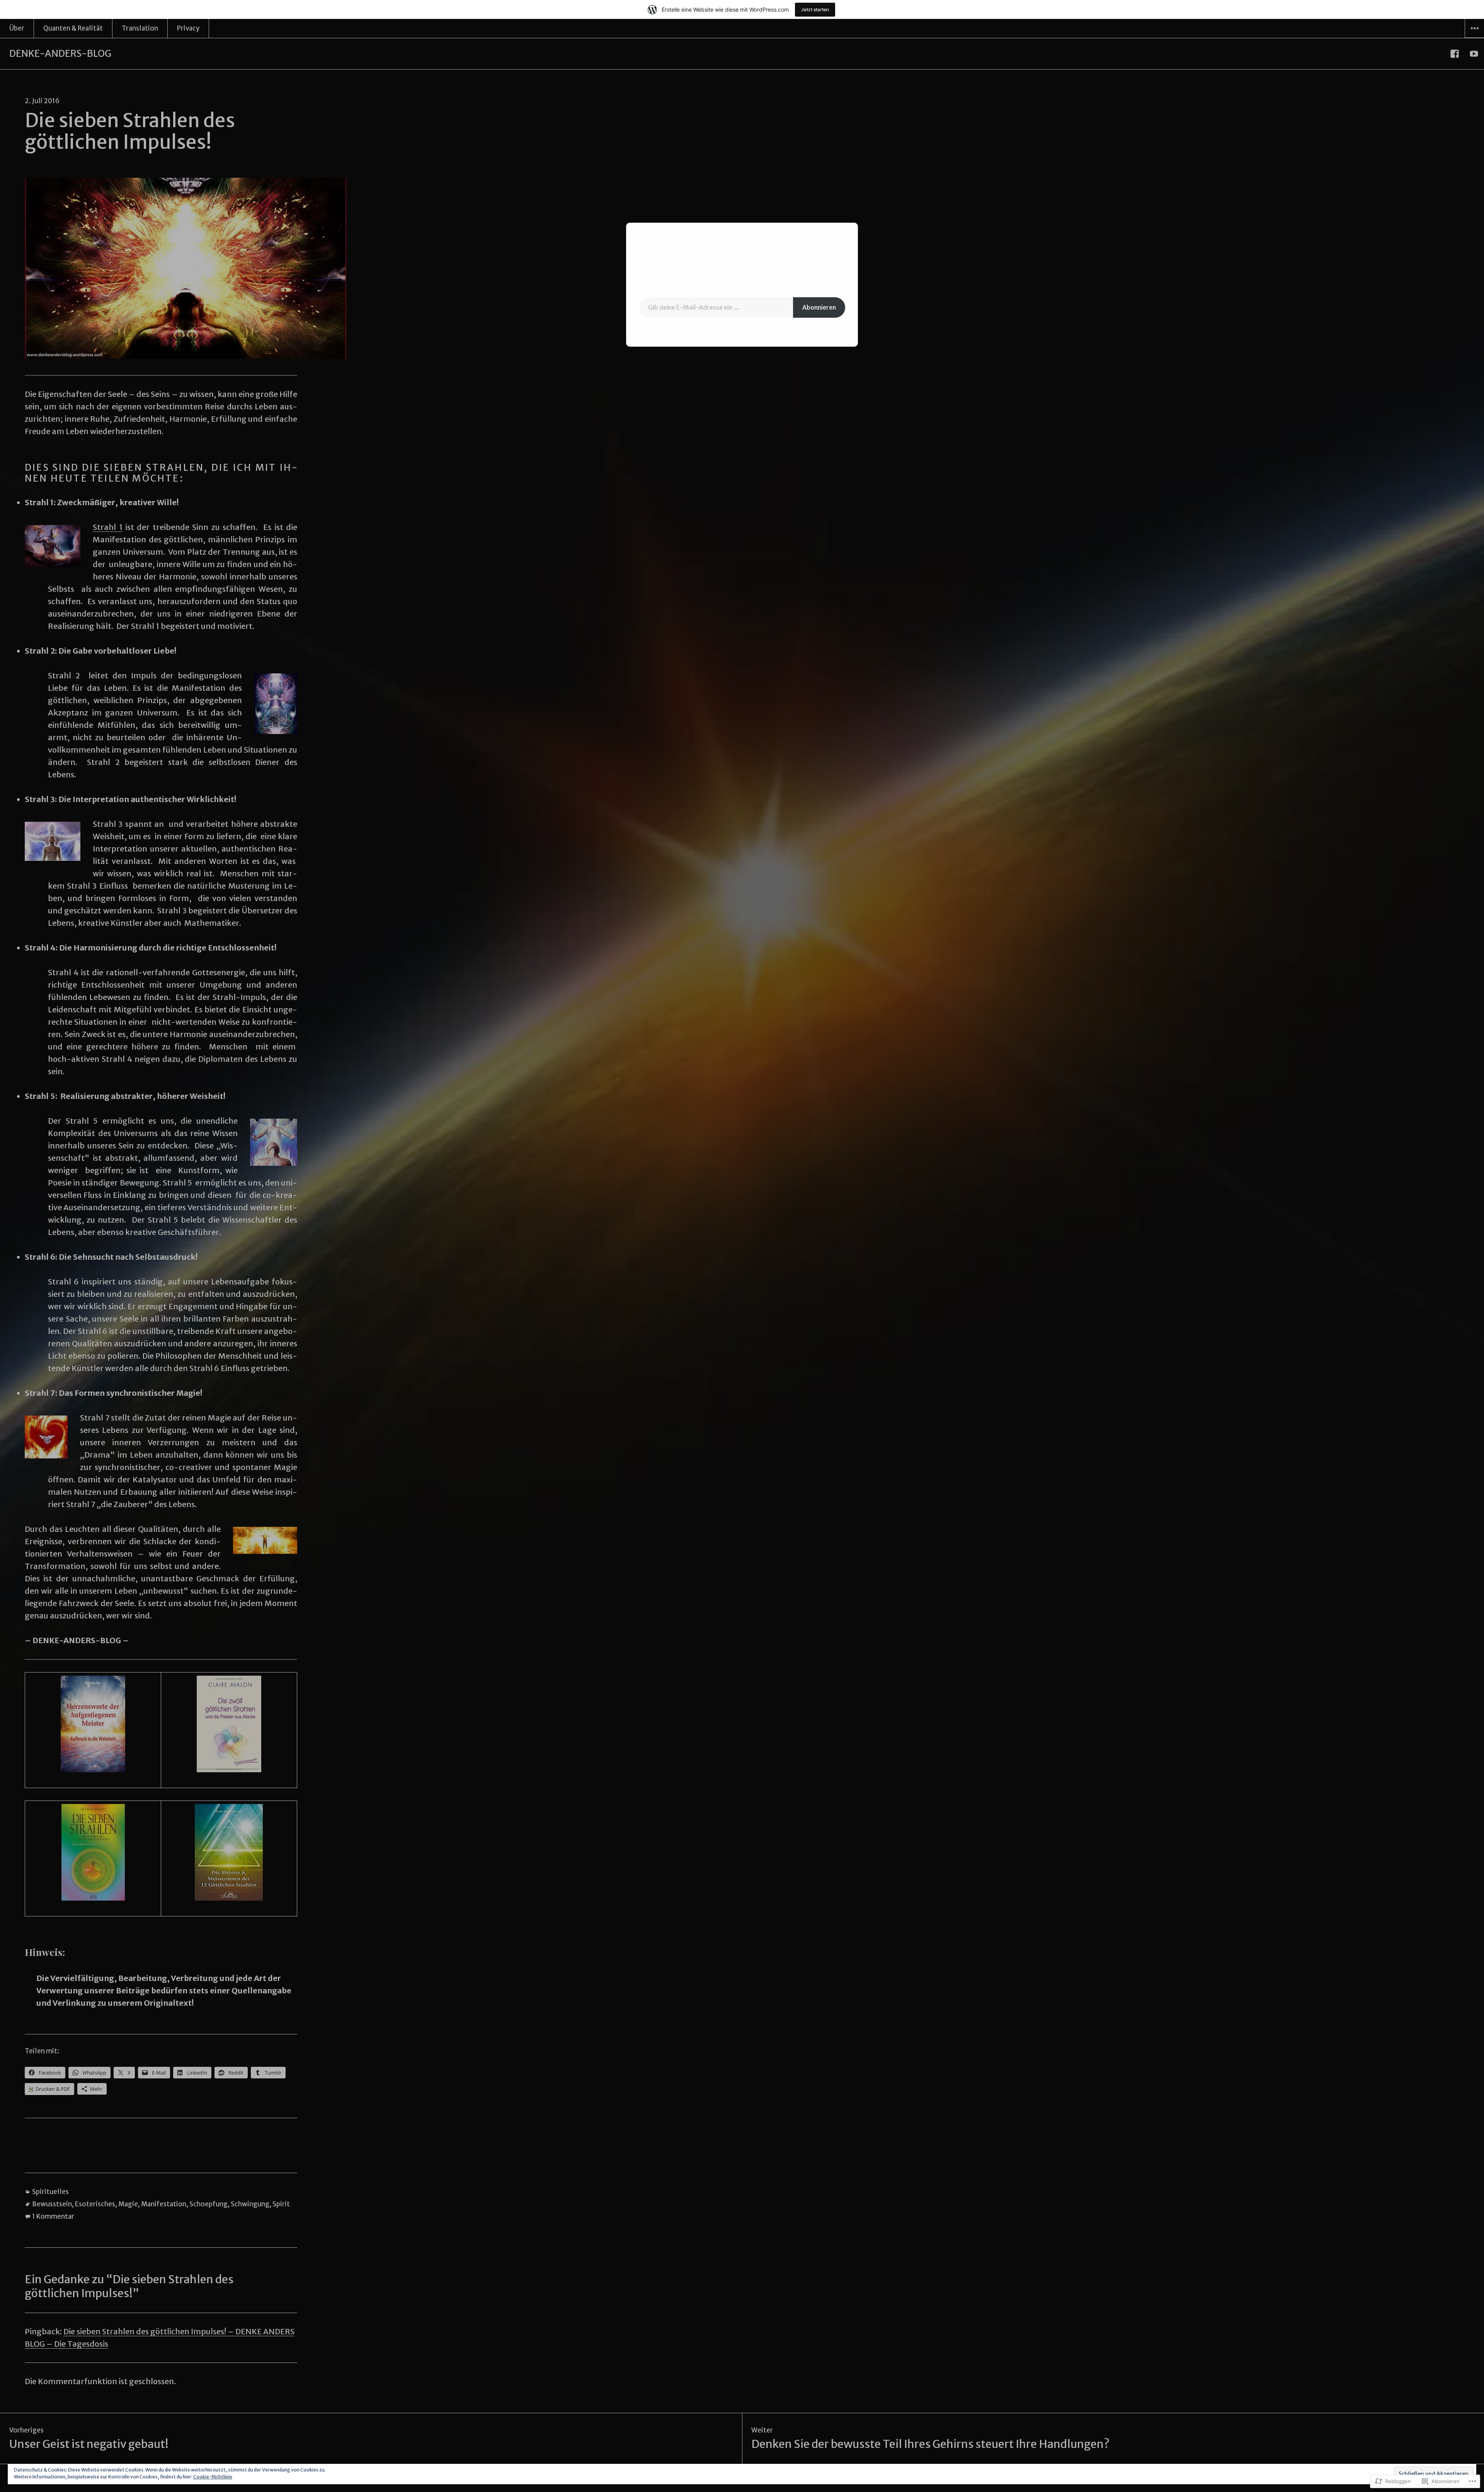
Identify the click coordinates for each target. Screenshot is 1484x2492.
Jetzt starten (815, 9)
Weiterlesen (742, 330)
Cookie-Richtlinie (213, 2477)
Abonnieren (819, 307)
